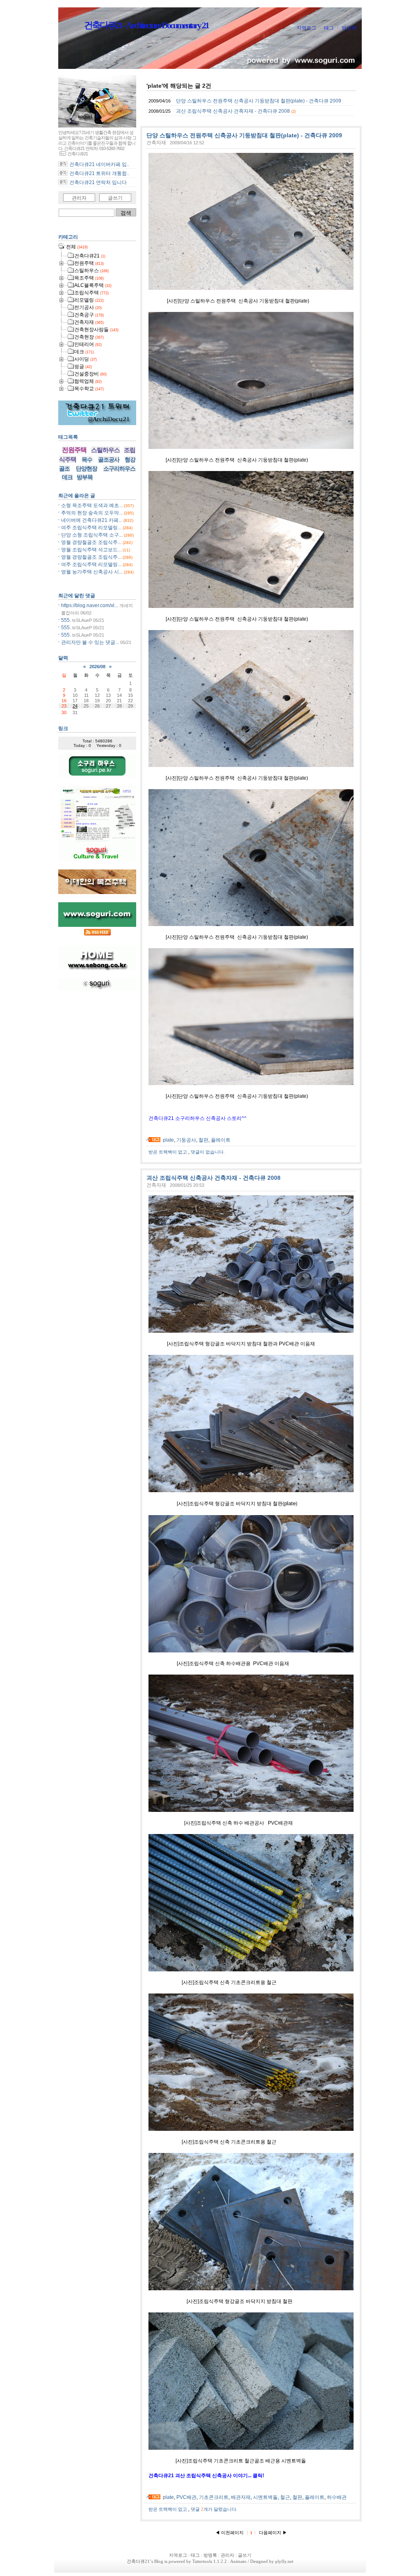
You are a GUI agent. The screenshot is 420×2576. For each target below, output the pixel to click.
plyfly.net (284, 2561)
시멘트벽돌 (265, 2497)
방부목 (85, 477)
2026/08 (97, 667)
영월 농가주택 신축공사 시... (92, 572)
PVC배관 (186, 2497)
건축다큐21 (138, 2561)
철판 (203, 1140)
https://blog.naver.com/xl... (90, 605)
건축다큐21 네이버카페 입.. (99, 164)
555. (66, 620)
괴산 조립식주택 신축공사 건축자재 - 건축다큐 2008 (233, 111)
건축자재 (156, 143)
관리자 (79, 198)
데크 (67, 477)
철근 (285, 2497)
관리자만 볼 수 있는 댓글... (90, 642)
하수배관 (337, 2497)
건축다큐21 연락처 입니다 (98, 182)
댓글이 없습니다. (208, 1152)
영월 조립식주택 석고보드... (91, 550)
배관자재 (241, 2497)
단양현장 (87, 469)
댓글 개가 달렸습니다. (214, 2509)
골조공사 (109, 460)
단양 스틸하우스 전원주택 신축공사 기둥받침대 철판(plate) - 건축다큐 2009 (259, 101)
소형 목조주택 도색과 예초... (92, 505)
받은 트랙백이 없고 (168, 1152)
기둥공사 (186, 1140)
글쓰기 (115, 198)
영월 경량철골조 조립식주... (91, 542)
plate (168, 1140)
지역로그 (306, 28)
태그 (329, 28)
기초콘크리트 (214, 2497)
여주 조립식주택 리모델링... (91, 528)
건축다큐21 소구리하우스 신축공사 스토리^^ (197, 1118)
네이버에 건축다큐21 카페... (92, 520)
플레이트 (221, 1140)
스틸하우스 (105, 450)
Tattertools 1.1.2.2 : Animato (219, 2561)
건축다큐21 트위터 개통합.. (99, 173)
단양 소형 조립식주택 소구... (92, 535)
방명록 (349, 28)
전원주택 (74, 450)
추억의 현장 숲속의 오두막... (92, 513)
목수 (87, 460)
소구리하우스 (119, 469)
